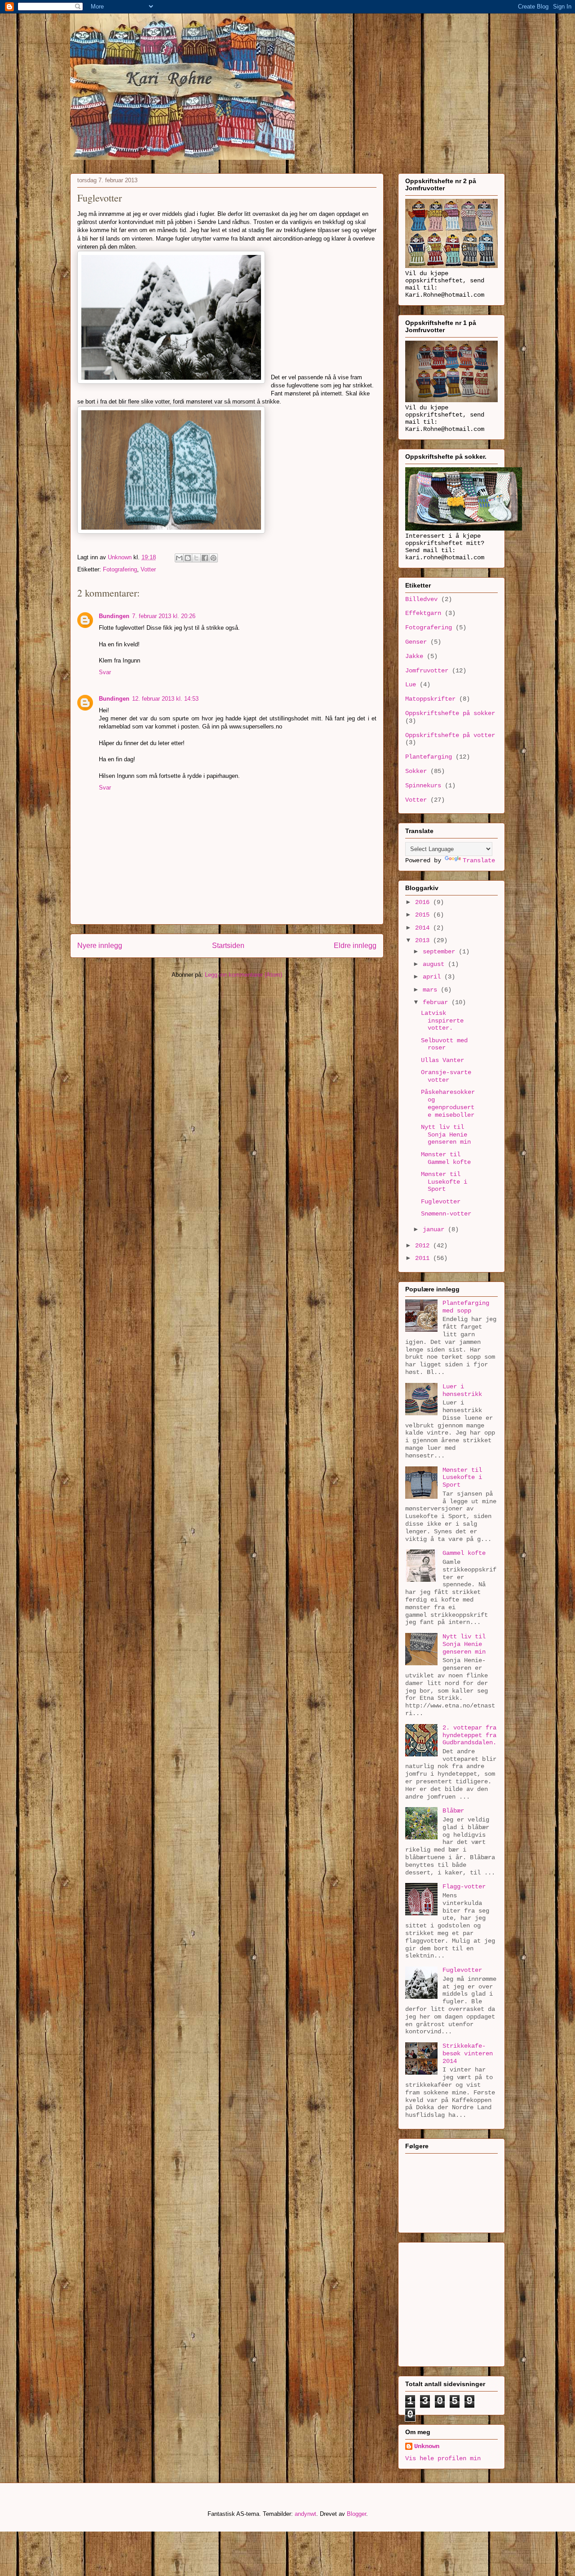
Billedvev (421, 599)
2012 (424, 1246)
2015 (424, 915)
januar (435, 1229)
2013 (424, 940)
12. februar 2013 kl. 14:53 (165, 699)
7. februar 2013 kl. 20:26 (164, 616)
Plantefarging (429, 757)
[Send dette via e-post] (179, 558)
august (435, 964)
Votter (148, 569)
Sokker (416, 771)
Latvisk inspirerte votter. (442, 1021)
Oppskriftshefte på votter (450, 735)
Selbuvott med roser (444, 1044)
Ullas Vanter (442, 1060)
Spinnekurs (423, 786)
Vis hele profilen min (443, 2458)
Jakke (414, 656)
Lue (411, 685)
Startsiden (228, 946)
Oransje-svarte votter (446, 1076)
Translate (479, 860)
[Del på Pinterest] (213, 558)
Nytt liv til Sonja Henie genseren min (446, 1135)
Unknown (427, 2446)
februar (437, 1002)
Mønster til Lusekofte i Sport (444, 1182)
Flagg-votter (464, 1887)
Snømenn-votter (446, 1214)
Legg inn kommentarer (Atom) (243, 975)
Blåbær (453, 1811)
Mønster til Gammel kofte (446, 1158)
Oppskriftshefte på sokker (450, 713)
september (441, 952)
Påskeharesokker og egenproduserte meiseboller (448, 1103)
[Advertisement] (461, 2302)
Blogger (356, 2514)
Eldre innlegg (355, 946)
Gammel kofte (464, 1553)
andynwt (305, 2514)
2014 (424, 928)
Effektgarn (423, 613)
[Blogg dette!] (188, 558)
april (433, 977)
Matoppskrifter (430, 699)
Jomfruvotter (427, 671)
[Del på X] (196, 558)
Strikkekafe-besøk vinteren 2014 (468, 2054)
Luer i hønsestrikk (462, 1390)
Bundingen (114, 616)
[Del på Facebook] (205, 558)
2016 (424, 902)
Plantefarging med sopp (466, 1307)
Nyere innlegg (100, 946)
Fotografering (120, 569)
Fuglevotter (441, 1202)
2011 (424, 1258)
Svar (105, 672)
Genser (416, 642)
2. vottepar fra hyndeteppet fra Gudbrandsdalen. (469, 1735)
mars (432, 990)
